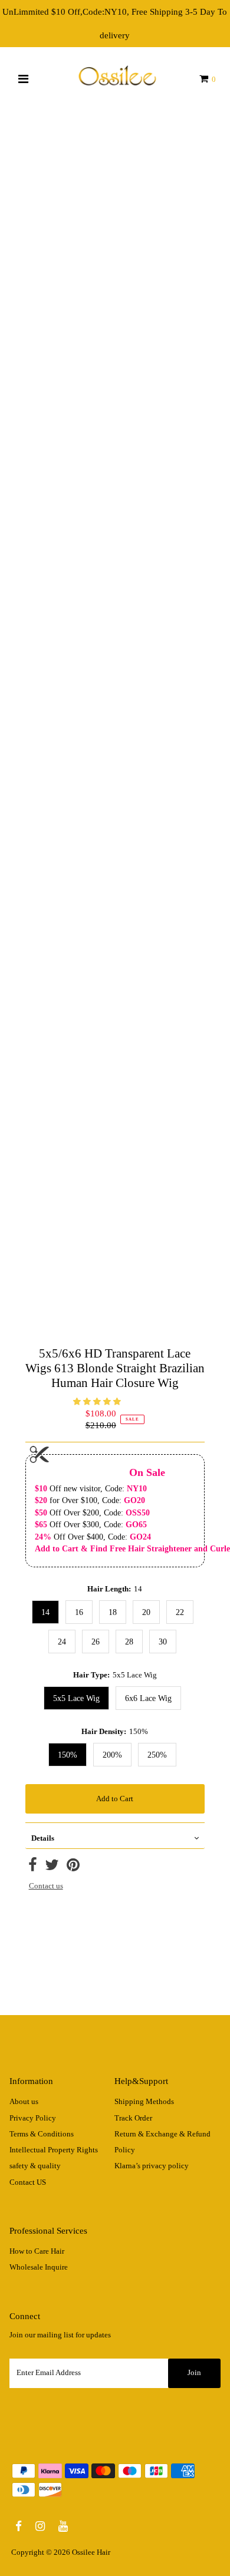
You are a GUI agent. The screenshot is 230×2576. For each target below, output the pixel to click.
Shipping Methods (144, 2102)
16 (79, 1612)
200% (112, 1755)
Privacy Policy (33, 2118)
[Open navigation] (24, 79)
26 (96, 1642)
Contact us (46, 1886)
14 (45, 1612)
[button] (98, 1402)
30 (163, 1642)
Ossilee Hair (91, 2552)
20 (146, 1612)
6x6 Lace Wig (148, 1698)
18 (113, 1612)
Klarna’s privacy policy (152, 2166)
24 (62, 1642)
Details (43, 1838)
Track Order (133, 2118)
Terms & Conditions (42, 2134)
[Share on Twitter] (52, 1868)
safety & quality (35, 2166)
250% (157, 1755)
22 (180, 1612)
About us (24, 2102)
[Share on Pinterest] (73, 1868)
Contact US (28, 2182)
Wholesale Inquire (39, 2267)
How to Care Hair (37, 2251)
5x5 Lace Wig (76, 1698)
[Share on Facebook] (33, 1868)
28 (129, 1642)
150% (68, 1755)
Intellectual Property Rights (54, 2150)
